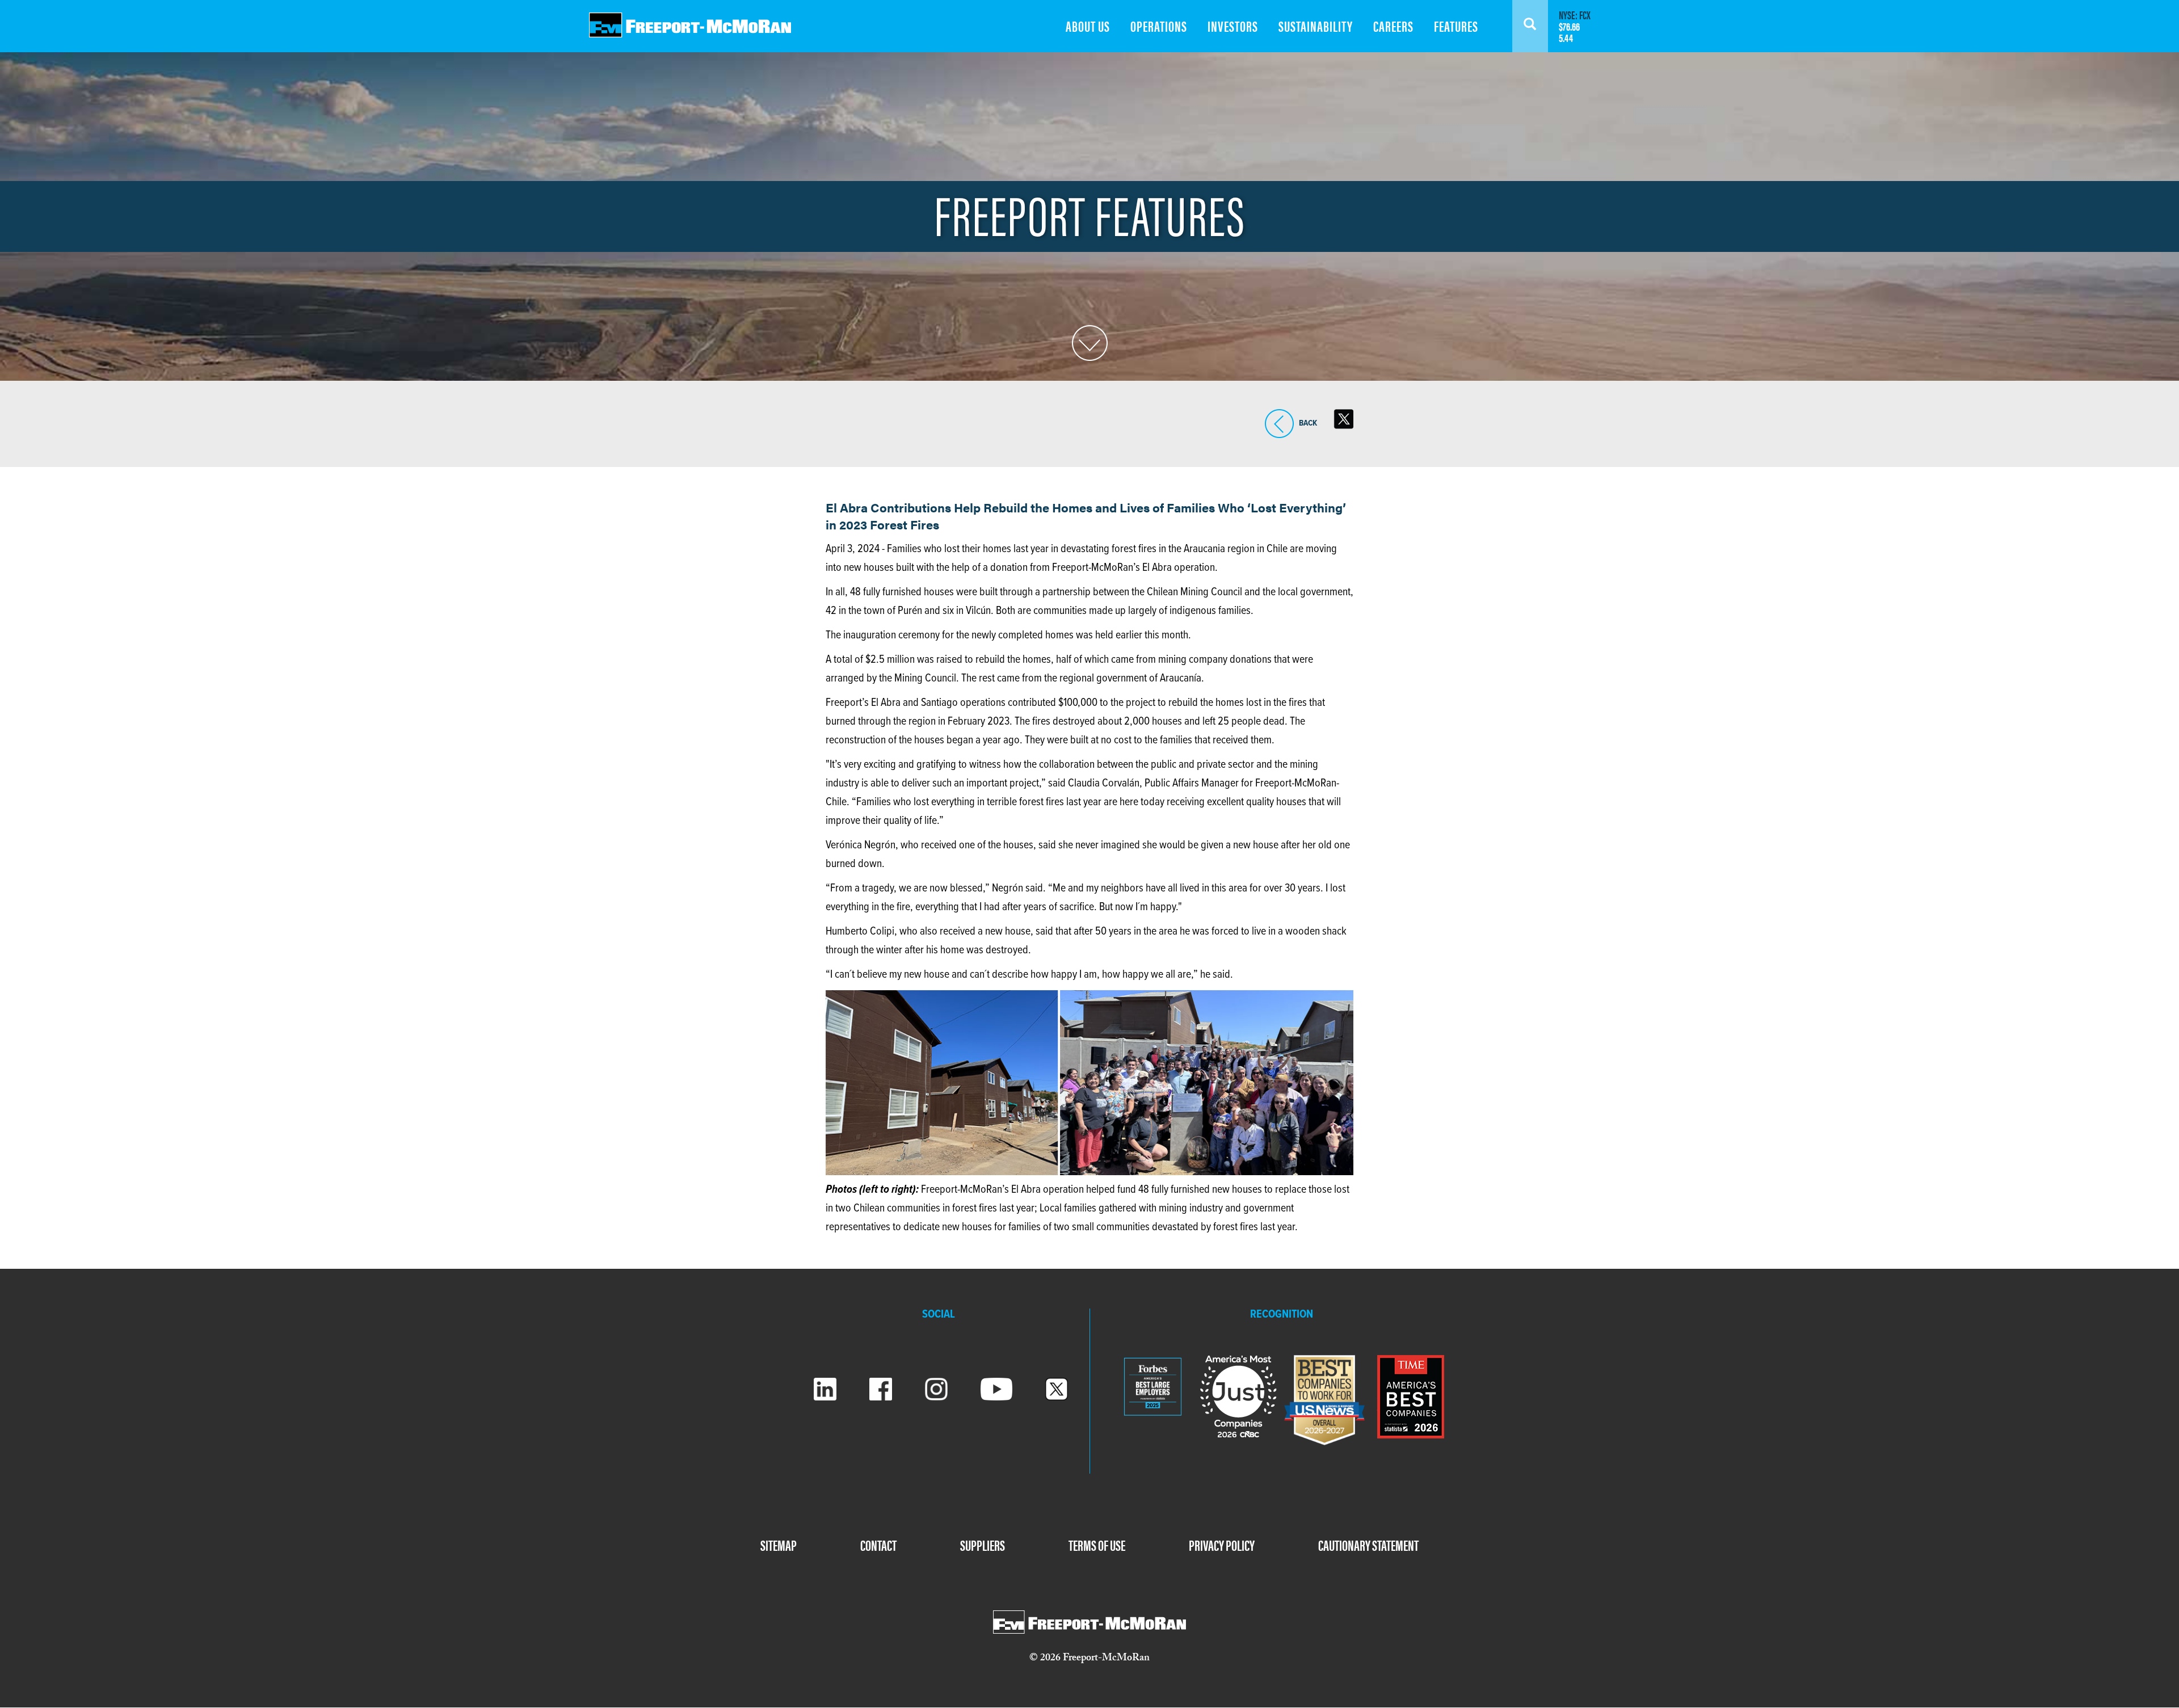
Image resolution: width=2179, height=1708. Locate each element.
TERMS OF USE (1097, 1545)
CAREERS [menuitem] (1393, 26)
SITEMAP (779, 1545)
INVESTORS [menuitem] (1233, 26)
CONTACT (878, 1545)
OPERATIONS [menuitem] (1159, 26)
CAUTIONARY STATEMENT (1368, 1545)
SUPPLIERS (983, 1545)
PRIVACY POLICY (1222, 1545)
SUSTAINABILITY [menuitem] (1316, 26)
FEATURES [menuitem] (1456, 26)
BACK (1279, 438)
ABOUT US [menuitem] (1088, 26)
